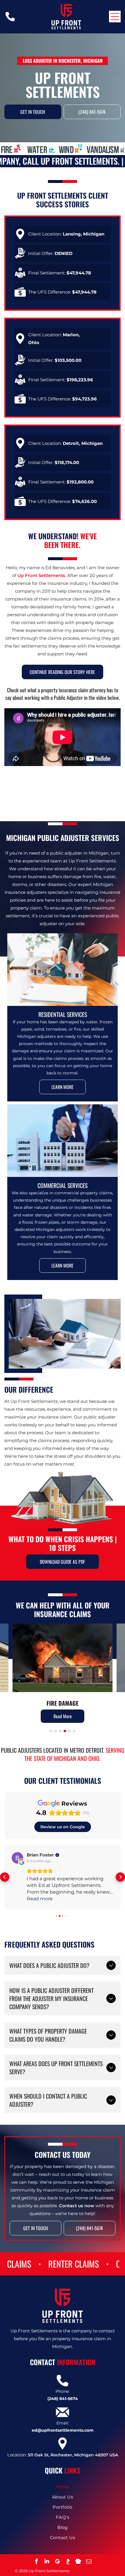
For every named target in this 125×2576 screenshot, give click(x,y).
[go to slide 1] (51, 1731)
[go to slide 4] (65, 1731)
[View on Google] (17, 1858)
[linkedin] (47, 2562)
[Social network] (68, 2562)
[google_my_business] (57, 2562)
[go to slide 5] (69, 1731)
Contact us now (77, 2206)
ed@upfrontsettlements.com (63, 2430)
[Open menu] (115, 17)
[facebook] (36, 2562)
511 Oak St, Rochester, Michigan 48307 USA (73, 2455)
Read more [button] (40, 1899)
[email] (89, 2562)
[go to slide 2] (56, 1731)
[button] (5, 1877)
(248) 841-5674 (63, 2399)
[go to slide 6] (74, 1731)
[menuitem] (63, 2487)
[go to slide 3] (60, 1731)
